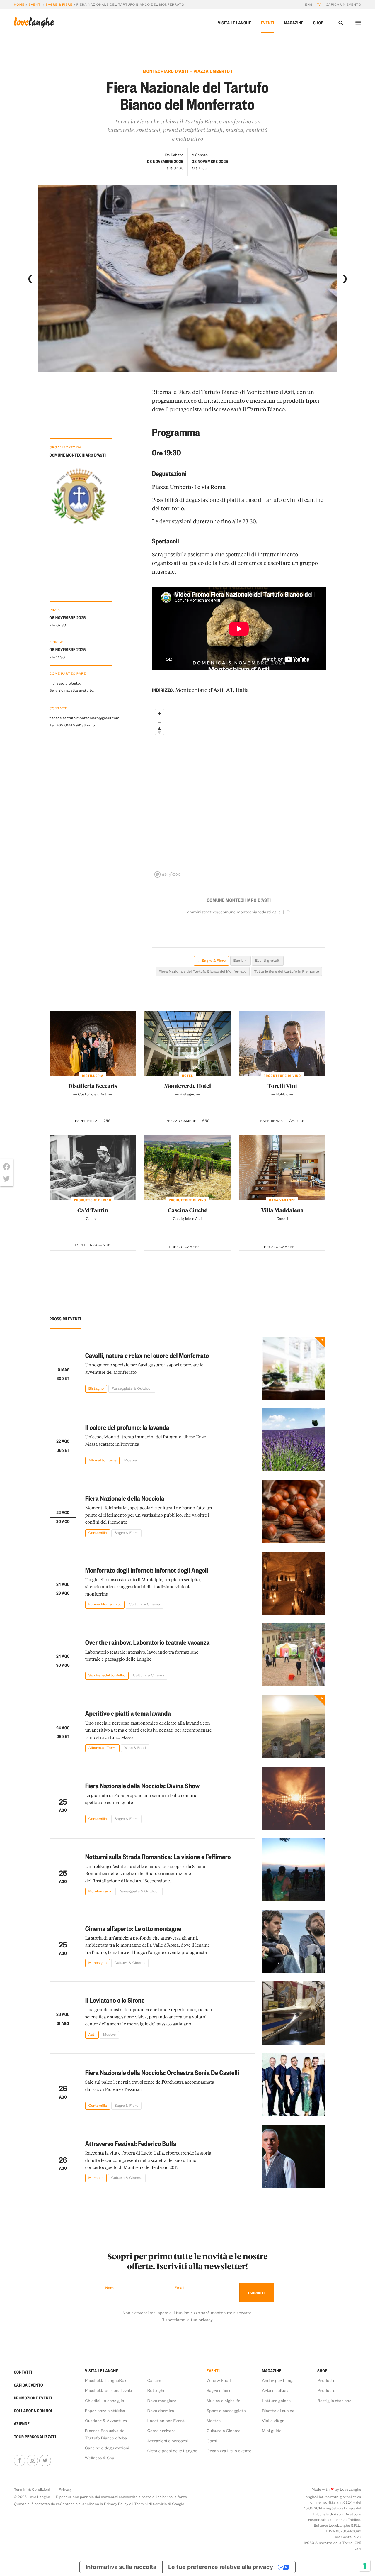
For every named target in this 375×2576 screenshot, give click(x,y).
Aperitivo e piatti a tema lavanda (128, 1713)
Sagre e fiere (219, 2390)
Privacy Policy (116, 2504)
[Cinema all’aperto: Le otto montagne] (294, 1941)
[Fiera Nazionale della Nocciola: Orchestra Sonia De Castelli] (294, 2085)
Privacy (65, 2489)
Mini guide (272, 2430)
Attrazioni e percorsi (168, 2441)
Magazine (294, 23)
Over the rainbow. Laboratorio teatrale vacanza (148, 1642)
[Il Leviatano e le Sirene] (294, 2013)
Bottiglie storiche (334, 2400)
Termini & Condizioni (32, 2489)
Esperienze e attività (105, 2410)
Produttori (328, 2390)
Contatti (23, 2372)
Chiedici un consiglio (105, 2400)
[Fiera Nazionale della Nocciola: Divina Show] (294, 1798)
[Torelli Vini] (282, 1043)
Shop (318, 23)
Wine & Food (219, 2380)
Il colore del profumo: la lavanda (127, 1427)
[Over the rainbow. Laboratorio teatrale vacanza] (294, 1655)
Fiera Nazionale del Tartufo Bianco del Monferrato (202, 971)
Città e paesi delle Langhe (172, 2451)
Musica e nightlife (223, 2400)
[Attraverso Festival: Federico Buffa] (294, 2156)
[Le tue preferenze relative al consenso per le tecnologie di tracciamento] (365, 2566)
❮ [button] (30, 278)
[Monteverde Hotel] (187, 1043)
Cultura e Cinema (224, 2430)
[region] (239, 793)
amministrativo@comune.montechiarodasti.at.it (234, 912)
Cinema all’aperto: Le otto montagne (133, 1928)
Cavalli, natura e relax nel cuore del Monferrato (147, 1355)
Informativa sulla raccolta (121, 2567)
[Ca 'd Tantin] (93, 1168)
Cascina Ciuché (187, 1210)
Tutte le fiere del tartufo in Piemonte (286, 971)
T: (288, 912)
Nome (110, 2288)
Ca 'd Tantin (93, 1210)
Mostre (214, 2420)
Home (19, 4)
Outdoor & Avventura (106, 2420)
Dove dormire (161, 2410)
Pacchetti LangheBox (106, 2380)
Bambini (241, 961)
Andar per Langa (278, 2380)
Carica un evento (343, 4)
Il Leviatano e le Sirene (115, 2000)
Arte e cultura (276, 2390)
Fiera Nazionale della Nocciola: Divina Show (143, 1786)
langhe (34, 22)
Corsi (212, 2441)
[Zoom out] (160, 722)
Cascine (155, 2380)
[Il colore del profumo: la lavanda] (294, 1440)
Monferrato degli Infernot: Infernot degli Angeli (147, 1570)
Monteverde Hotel (187, 1086)
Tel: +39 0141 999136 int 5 (72, 725)
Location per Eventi (167, 2420)
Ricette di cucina (278, 2410)
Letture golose (276, 2400)
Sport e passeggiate (226, 2410)
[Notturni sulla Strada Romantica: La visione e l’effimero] (294, 1870)
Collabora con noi (33, 2411)
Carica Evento (28, 2385)
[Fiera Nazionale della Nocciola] (294, 1511)
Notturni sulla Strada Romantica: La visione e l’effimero (158, 1857)
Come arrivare (162, 2430)
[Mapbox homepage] (167, 874)
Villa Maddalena (282, 1210)
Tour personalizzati (35, 2437)
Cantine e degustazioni (107, 2448)
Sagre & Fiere (59, 4)
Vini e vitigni (274, 2420)
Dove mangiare (162, 2400)
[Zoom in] (160, 713)
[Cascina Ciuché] (187, 1168)
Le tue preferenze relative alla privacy (221, 2567)
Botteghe (156, 2390)
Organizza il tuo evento (229, 2451)
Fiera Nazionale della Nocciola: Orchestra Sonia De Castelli (162, 2072)
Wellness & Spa (100, 2458)
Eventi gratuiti (268, 961)
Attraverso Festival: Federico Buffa (131, 2143)
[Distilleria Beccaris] (93, 1043)
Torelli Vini (282, 1086)
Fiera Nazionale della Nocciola (125, 1498)
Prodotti (326, 2380)
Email (179, 2288)
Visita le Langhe (235, 23)
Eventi (35, 4)
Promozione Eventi (33, 2398)
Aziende (22, 2424)
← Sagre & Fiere (211, 961)
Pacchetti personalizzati (109, 2390)
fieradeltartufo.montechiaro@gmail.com (81, 718)
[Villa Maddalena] (282, 1168)
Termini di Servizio (150, 2504)
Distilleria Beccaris (93, 1086)
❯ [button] (345, 278)
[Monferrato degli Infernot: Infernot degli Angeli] (294, 1583)
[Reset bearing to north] (160, 730)
